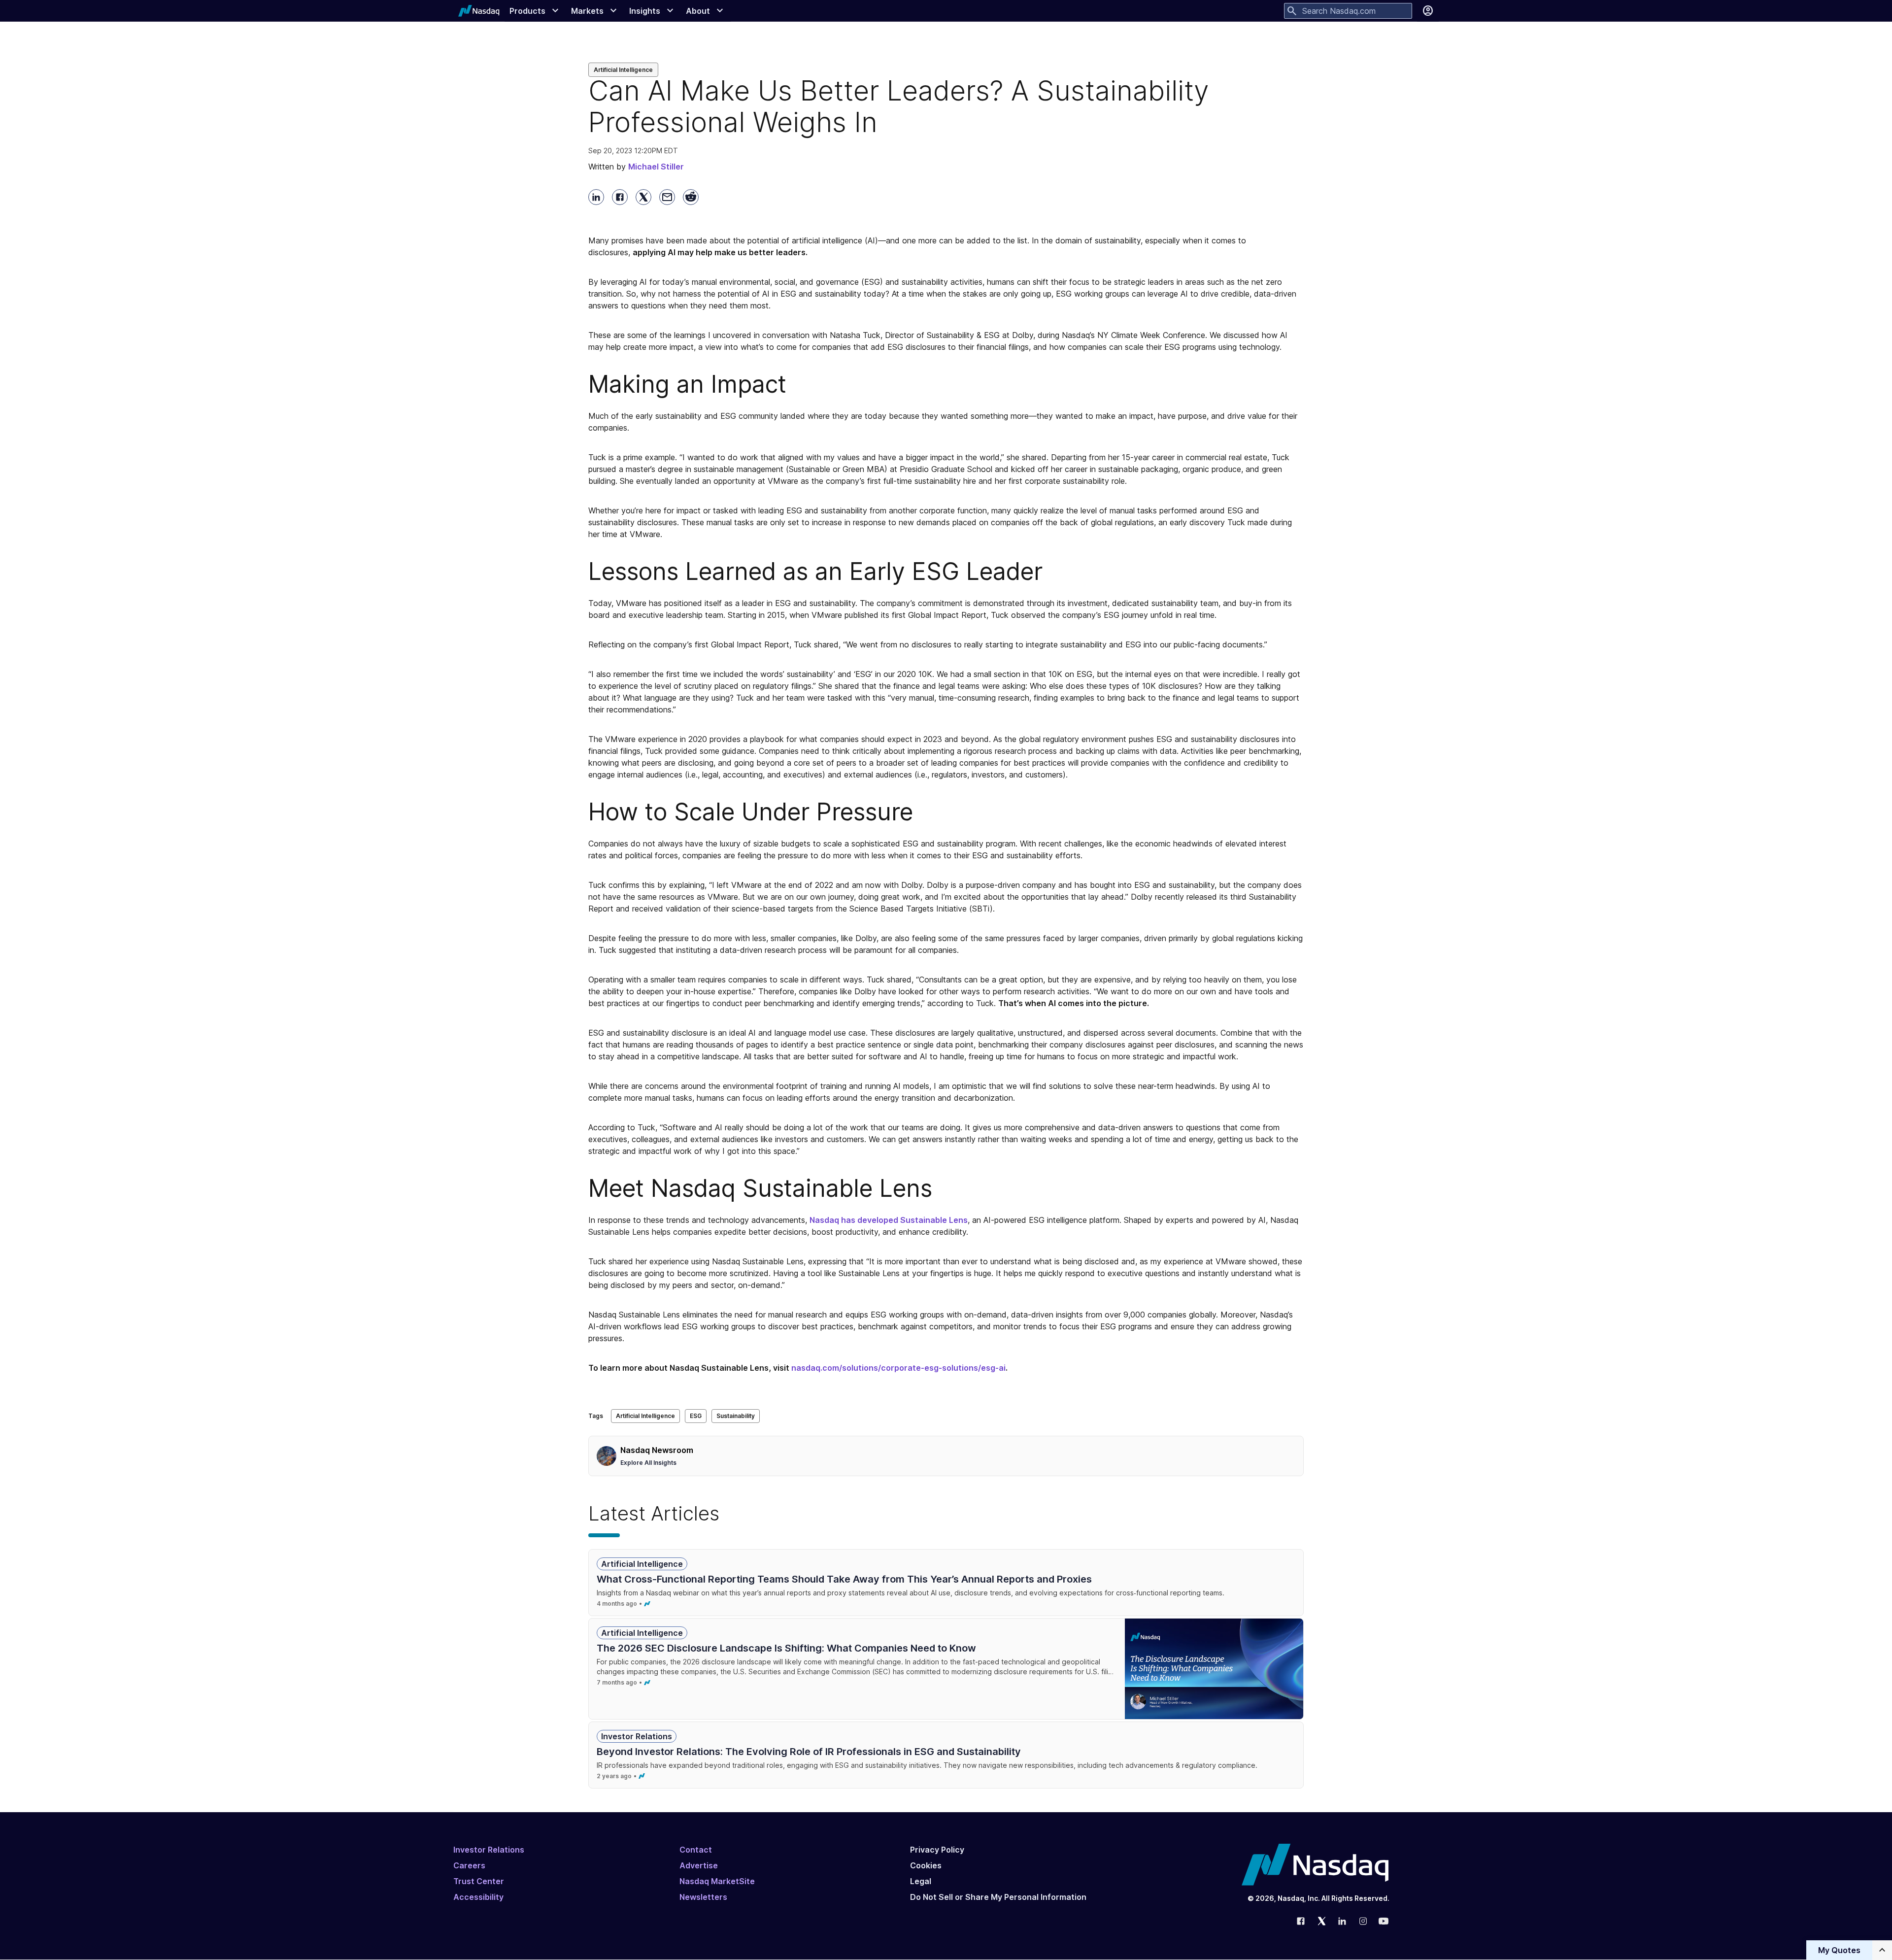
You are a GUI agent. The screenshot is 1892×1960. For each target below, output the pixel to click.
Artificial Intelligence (623, 70)
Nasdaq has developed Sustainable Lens (889, 1220)
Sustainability (736, 1416)
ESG (696, 1416)
